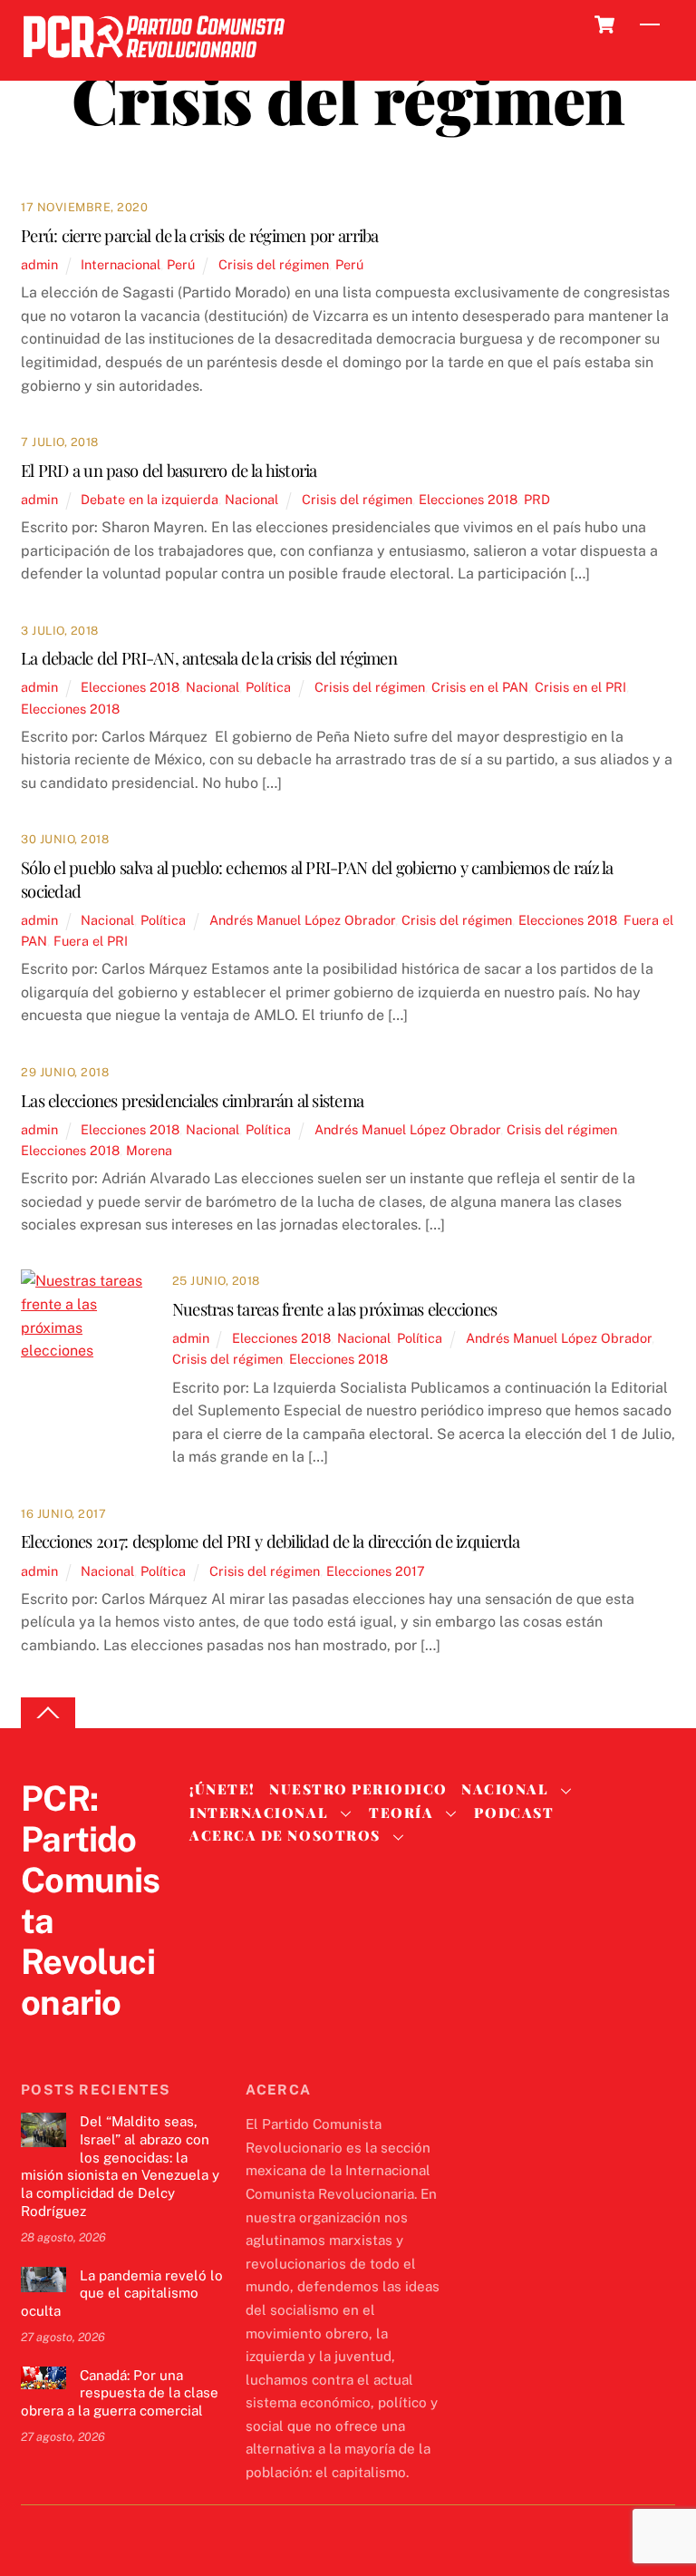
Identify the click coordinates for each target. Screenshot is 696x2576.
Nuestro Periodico (358, 1789)
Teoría (401, 1813)
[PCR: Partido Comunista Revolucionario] (154, 63)
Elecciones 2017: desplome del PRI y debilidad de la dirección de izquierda (271, 1541)
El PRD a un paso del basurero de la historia (169, 470)
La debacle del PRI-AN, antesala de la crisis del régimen (209, 658)
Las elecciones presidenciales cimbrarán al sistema (192, 1100)
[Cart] (604, 24)
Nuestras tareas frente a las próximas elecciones (335, 1309)
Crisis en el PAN (480, 687)
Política (268, 687)
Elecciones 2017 (376, 1571)
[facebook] (82, 2040)
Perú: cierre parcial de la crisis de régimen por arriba (200, 235)
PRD (537, 499)
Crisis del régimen (274, 264)
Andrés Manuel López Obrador (302, 920)
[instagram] (126, 2040)
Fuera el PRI (91, 941)
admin (39, 264)
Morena (149, 1150)
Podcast (514, 1813)
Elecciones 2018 (468, 499)
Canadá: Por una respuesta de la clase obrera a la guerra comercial (120, 2393)
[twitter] (39, 2040)
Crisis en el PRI (580, 687)
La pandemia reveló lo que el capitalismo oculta (122, 2294)
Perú (181, 264)
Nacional (251, 499)
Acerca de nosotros (285, 1835)
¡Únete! (222, 1789)
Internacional (121, 264)
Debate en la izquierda (150, 499)
